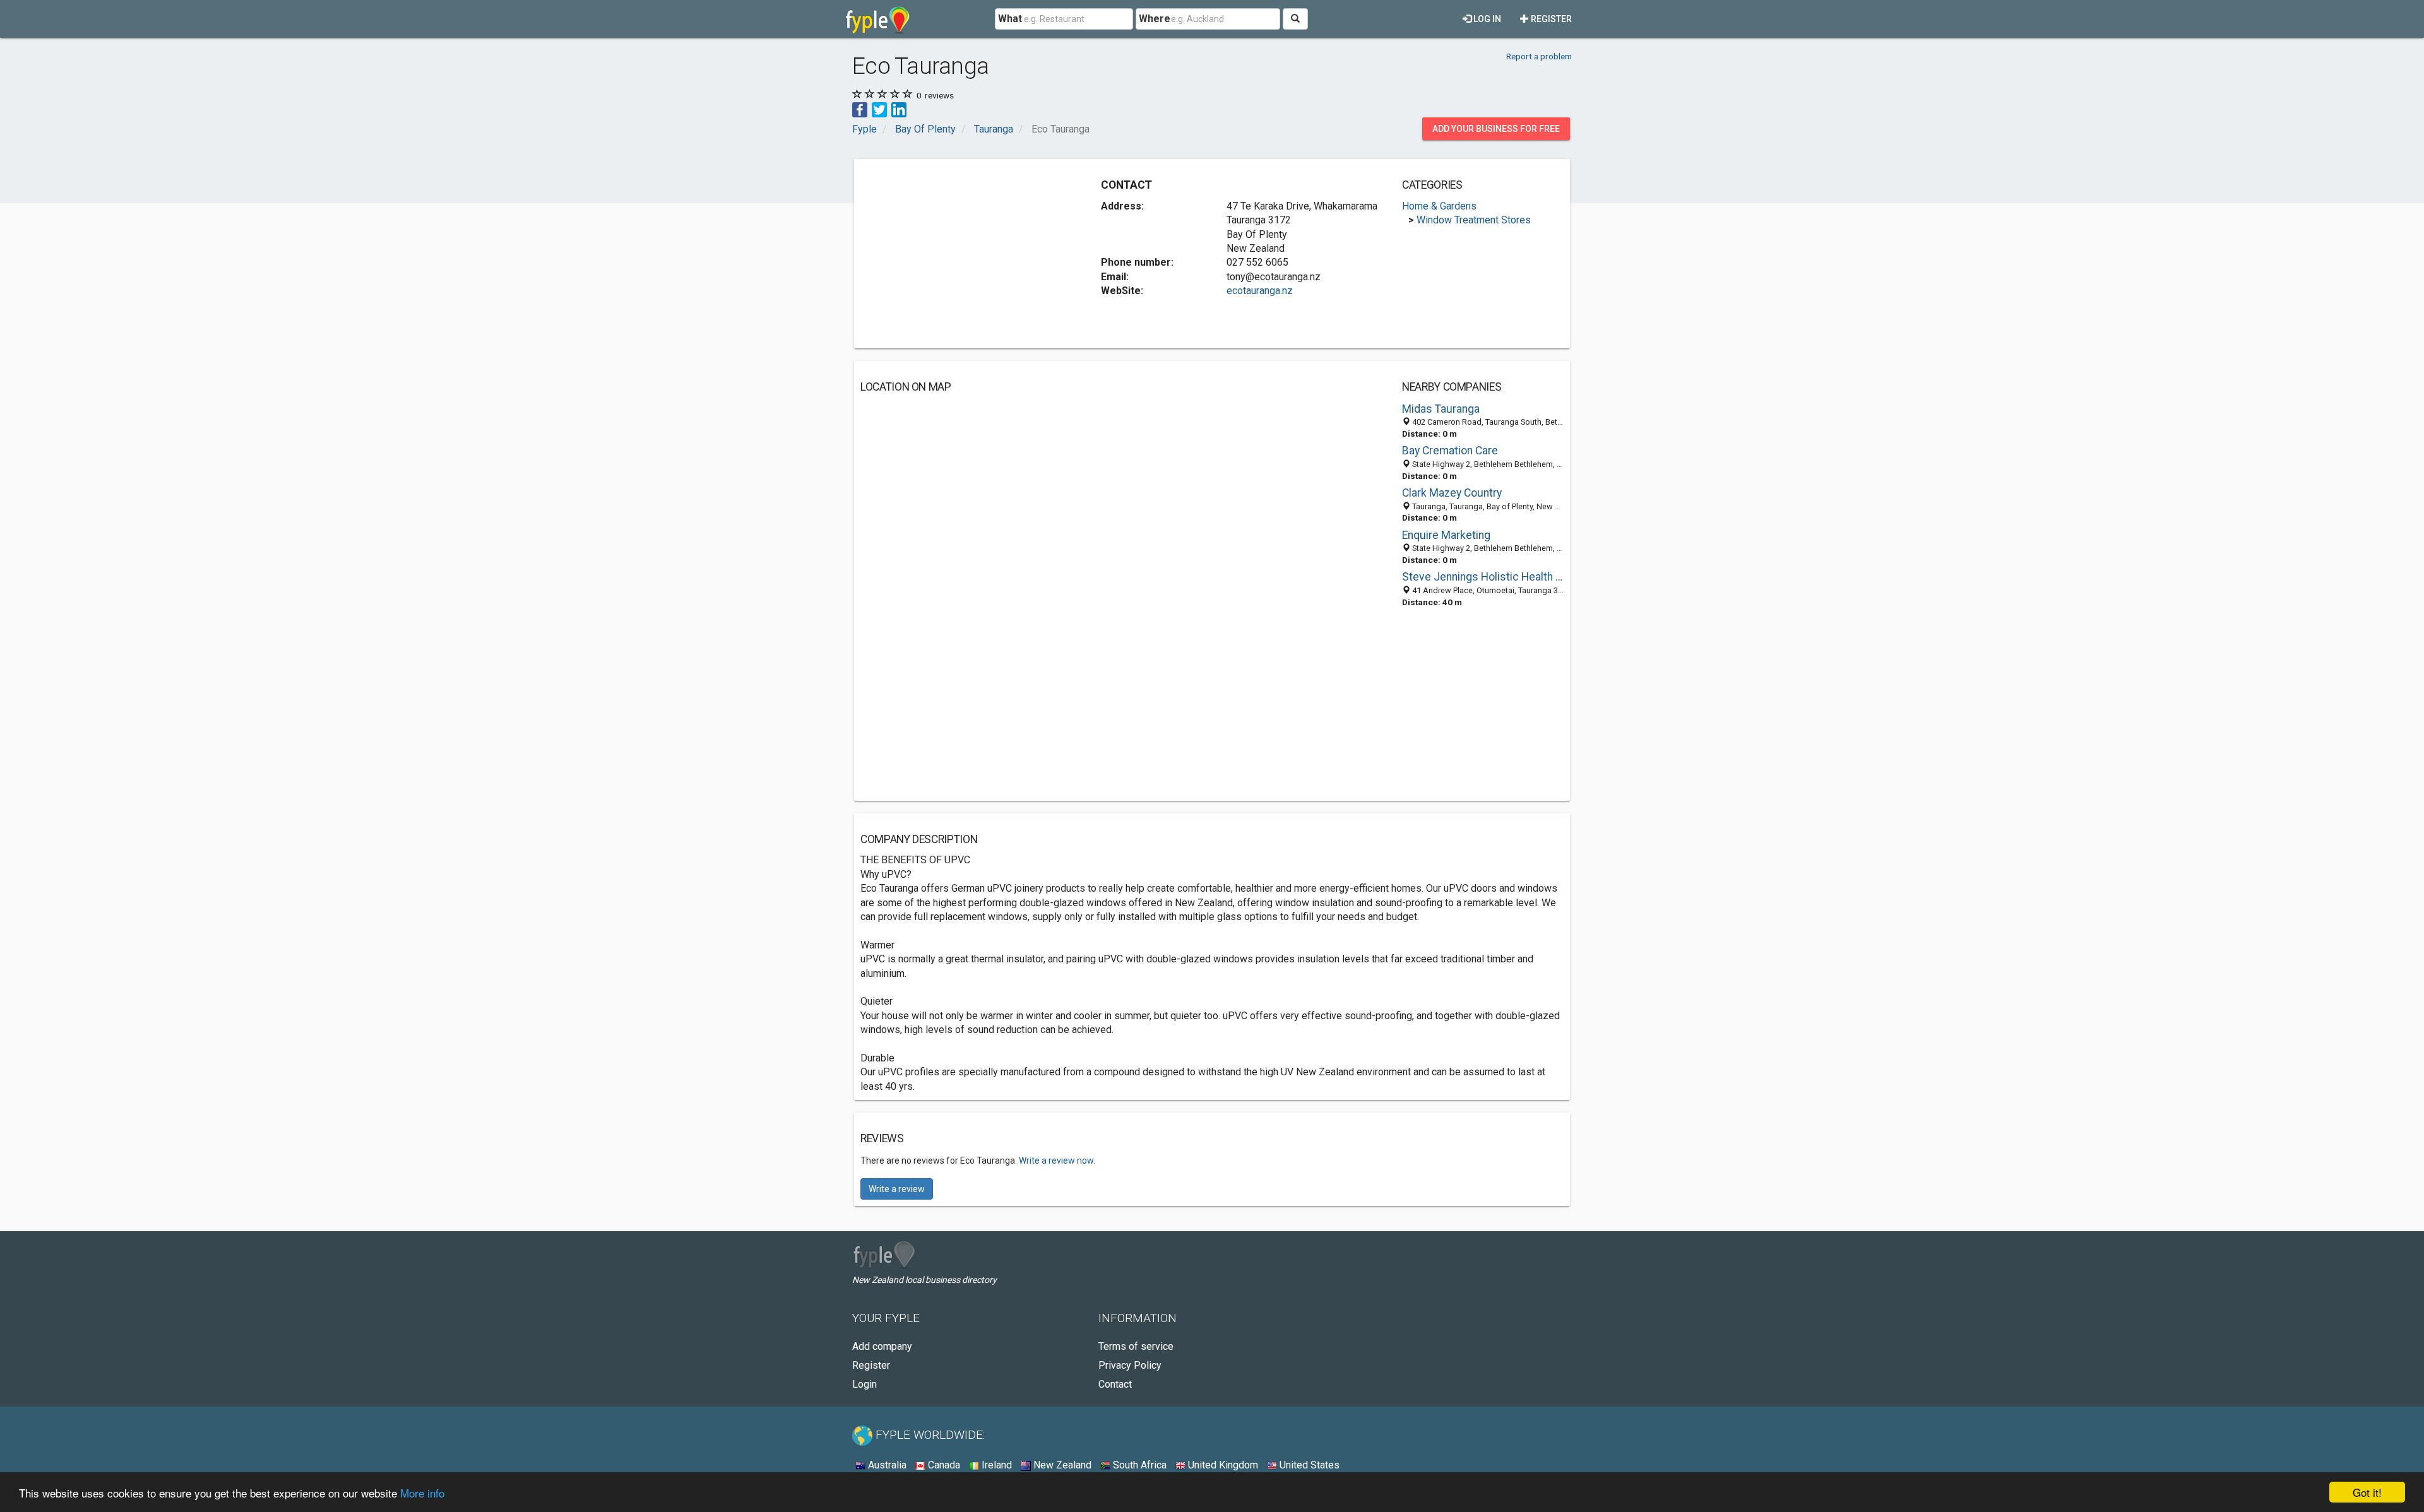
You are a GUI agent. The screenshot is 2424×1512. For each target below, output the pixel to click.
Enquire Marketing (1446, 535)
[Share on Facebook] (860, 109)
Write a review (897, 1189)
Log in (1486, 19)
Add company (882, 1346)
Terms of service (1136, 1346)
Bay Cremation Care (1450, 451)
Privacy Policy (1130, 1365)
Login (864, 1384)
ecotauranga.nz (1260, 291)
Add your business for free (1496, 129)
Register (1550, 19)
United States (1308, 1465)
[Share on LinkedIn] (899, 109)
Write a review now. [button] (1057, 1161)
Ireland (995, 1465)
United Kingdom (1222, 1465)
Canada (943, 1465)
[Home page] (878, 19)
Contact (1115, 1384)
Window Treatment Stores (1474, 220)
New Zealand (1061, 1465)
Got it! (2367, 1492)
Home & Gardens (1439, 206)
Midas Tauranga (1441, 409)
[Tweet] (879, 109)
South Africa (1138, 1465)
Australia (886, 1465)
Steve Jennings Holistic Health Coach (1483, 577)
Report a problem (1539, 56)
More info (422, 1493)
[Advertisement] (966, 254)
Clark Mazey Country (1452, 493)
